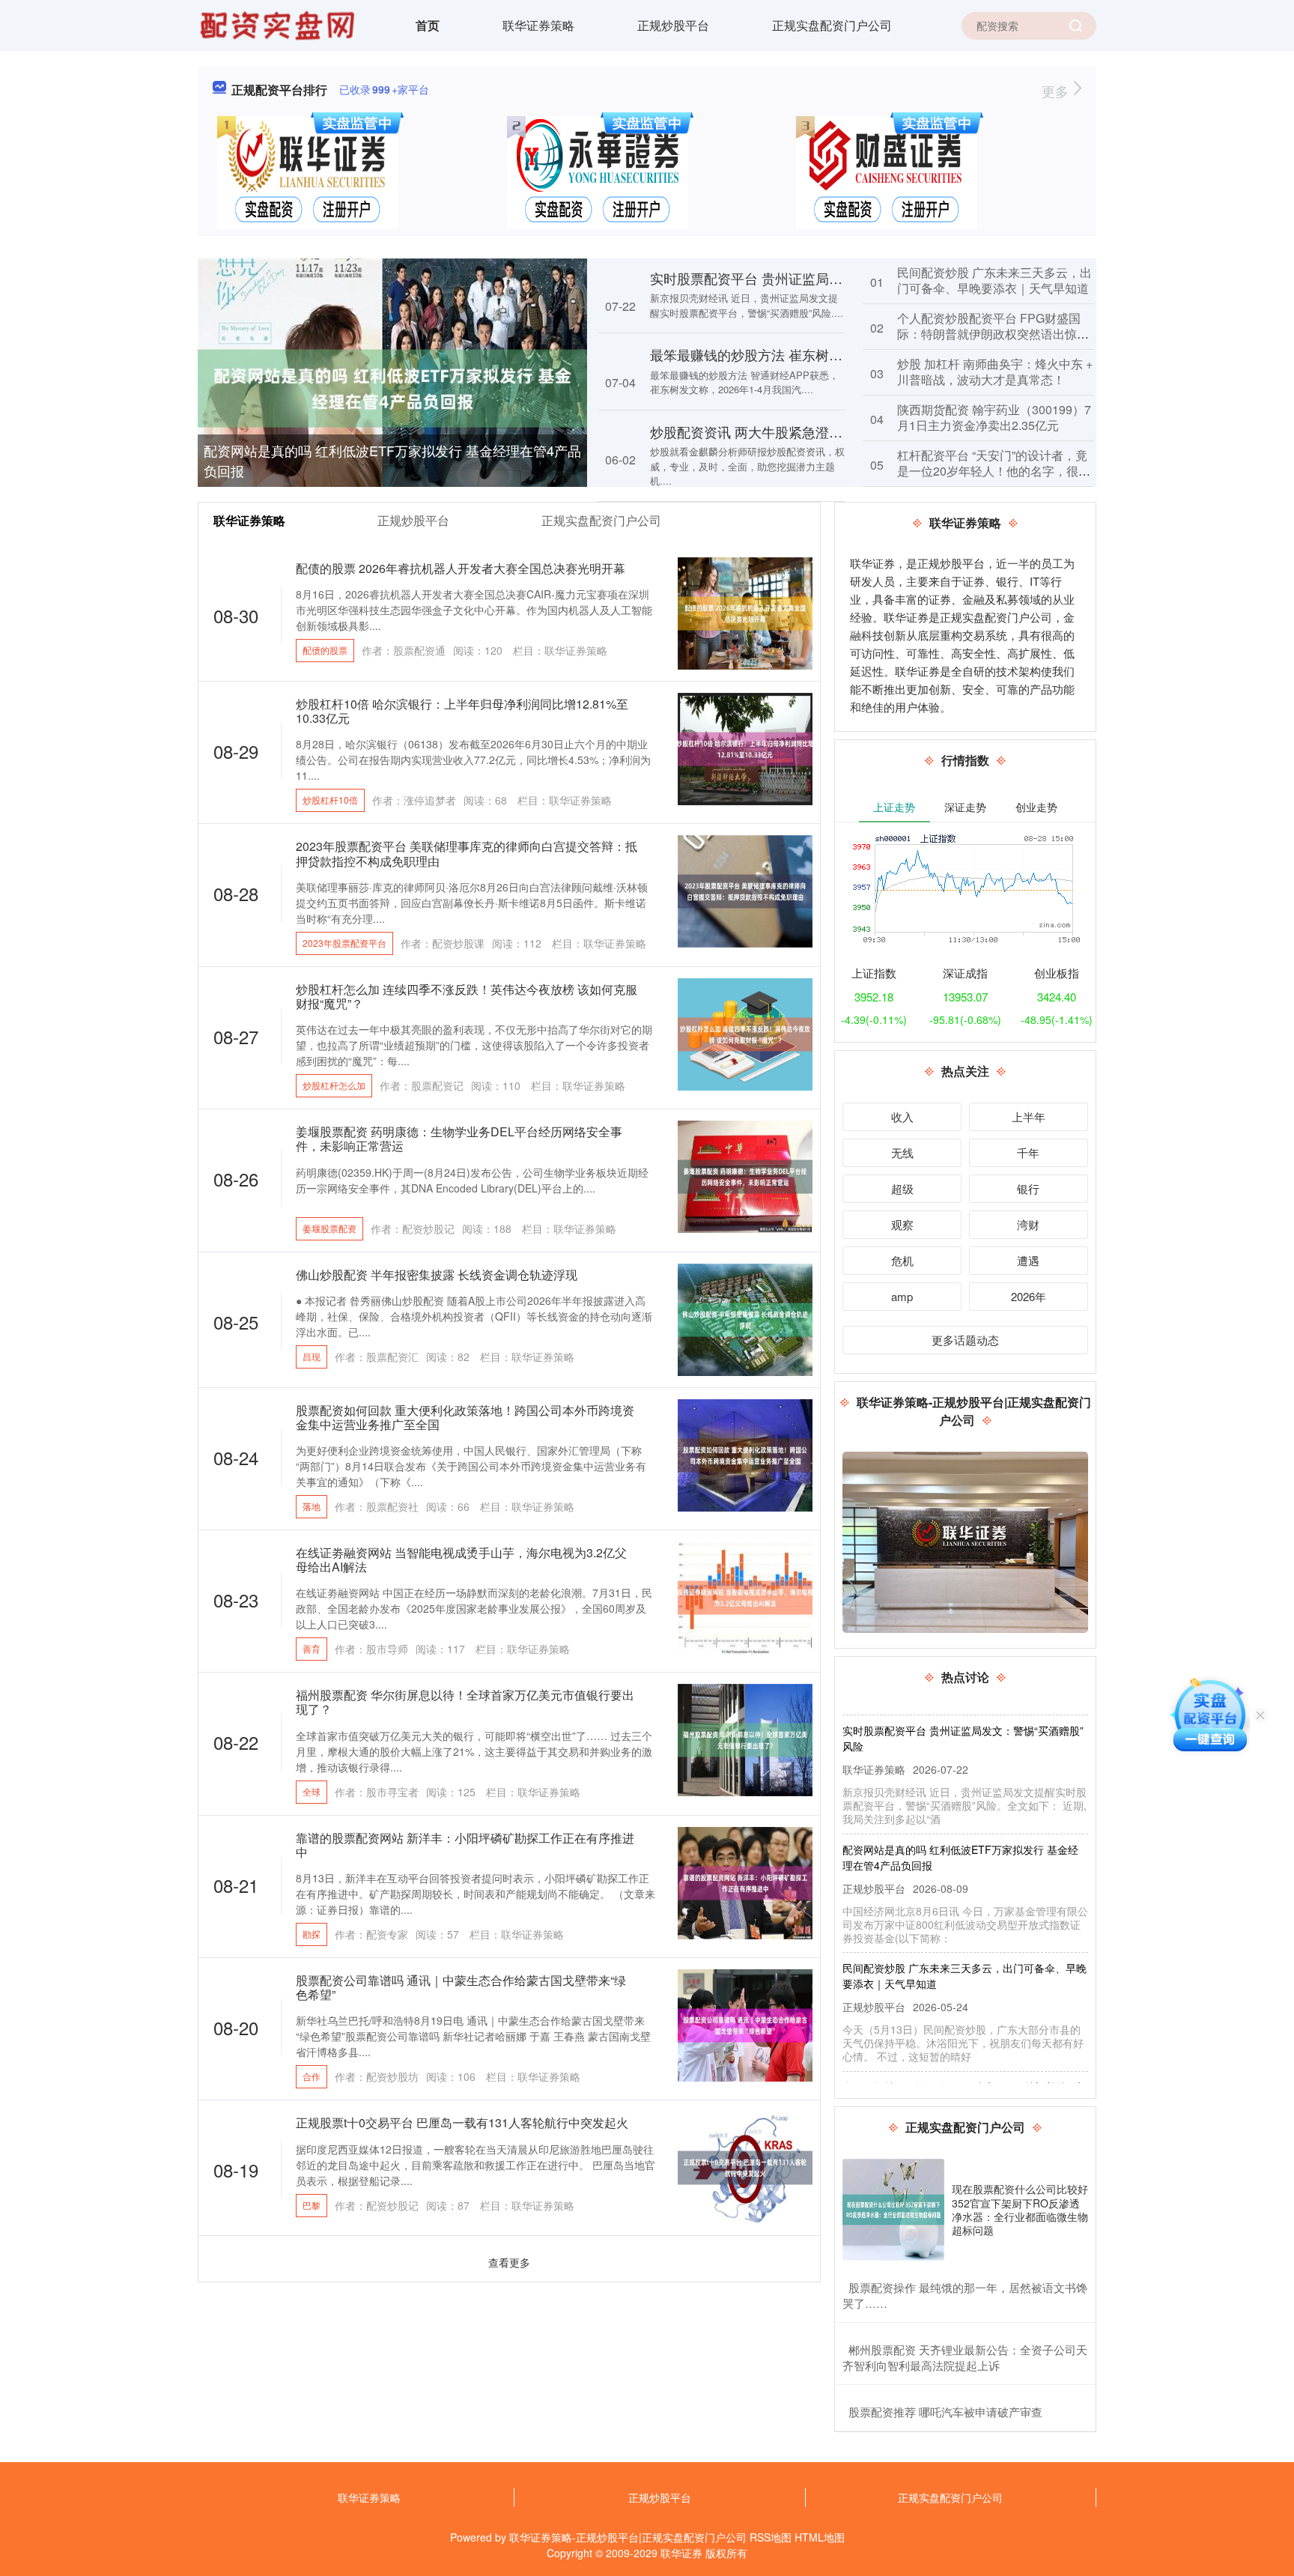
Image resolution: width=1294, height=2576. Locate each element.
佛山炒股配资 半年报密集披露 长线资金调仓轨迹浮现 (437, 1275)
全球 (312, 1791)
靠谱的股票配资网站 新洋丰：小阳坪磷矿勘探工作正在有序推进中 (465, 1845)
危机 (902, 1260)
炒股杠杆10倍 (330, 800)
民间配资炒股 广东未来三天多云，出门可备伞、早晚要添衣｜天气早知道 (994, 280)
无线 (902, 1152)
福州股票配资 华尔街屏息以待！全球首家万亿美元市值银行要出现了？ (465, 1702)
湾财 (1028, 1224)
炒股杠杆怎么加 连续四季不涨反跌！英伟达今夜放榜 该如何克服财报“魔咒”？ (467, 996)
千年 (1028, 1152)
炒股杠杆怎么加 (334, 1085)
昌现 (312, 1356)
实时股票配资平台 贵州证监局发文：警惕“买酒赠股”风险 (818, 278)
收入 (902, 1116)
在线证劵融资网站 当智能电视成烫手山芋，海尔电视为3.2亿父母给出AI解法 (461, 1560)
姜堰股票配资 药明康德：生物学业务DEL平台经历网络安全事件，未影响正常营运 (459, 1139)
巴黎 (312, 2205)
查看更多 (509, 2262)
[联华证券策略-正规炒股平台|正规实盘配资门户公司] (279, 24)
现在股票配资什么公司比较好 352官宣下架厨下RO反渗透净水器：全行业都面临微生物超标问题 (1020, 2209)
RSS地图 (771, 2537)
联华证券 (681, 2553)
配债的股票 (325, 650)
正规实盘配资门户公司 (832, 25)
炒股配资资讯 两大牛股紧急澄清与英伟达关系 (787, 431)
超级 (902, 1188)
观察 (902, 1224)
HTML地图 (820, 2537)
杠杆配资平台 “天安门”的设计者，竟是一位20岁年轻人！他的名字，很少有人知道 (994, 471)
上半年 (1029, 1116)
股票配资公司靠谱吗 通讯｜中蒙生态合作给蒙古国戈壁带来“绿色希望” (461, 1987)
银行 (1028, 1188)
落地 (312, 1506)
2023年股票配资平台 (344, 943)
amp (902, 1296)
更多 (1057, 91)
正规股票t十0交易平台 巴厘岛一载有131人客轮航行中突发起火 (462, 2122)
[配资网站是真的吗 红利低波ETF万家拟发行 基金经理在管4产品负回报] (392, 387)
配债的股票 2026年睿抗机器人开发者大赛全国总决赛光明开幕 (461, 568)
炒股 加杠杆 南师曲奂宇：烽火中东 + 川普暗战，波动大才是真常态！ (995, 372)
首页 (428, 25)
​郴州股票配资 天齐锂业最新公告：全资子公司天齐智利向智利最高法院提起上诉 (965, 2357)
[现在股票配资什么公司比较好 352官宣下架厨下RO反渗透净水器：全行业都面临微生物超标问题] (893, 2210)
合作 (312, 2076)
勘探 (312, 1934)
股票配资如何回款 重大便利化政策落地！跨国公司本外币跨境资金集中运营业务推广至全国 (465, 1417)
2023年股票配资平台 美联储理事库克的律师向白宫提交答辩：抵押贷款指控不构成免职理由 (467, 853)
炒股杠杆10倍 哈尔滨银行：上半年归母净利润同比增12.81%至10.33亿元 (462, 711)
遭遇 (1028, 1260)
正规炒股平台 (673, 25)
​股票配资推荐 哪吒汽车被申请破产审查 (945, 2412)
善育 (312, 1648)
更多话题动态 (965, 1340)
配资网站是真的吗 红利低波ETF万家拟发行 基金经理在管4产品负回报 (392, 460)
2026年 (1029, 1296)
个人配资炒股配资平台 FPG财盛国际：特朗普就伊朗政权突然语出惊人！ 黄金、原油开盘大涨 (989, 334)
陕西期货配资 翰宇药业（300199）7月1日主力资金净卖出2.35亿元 (994, 417)
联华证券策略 (538, 25)
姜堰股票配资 (329, 1228)
